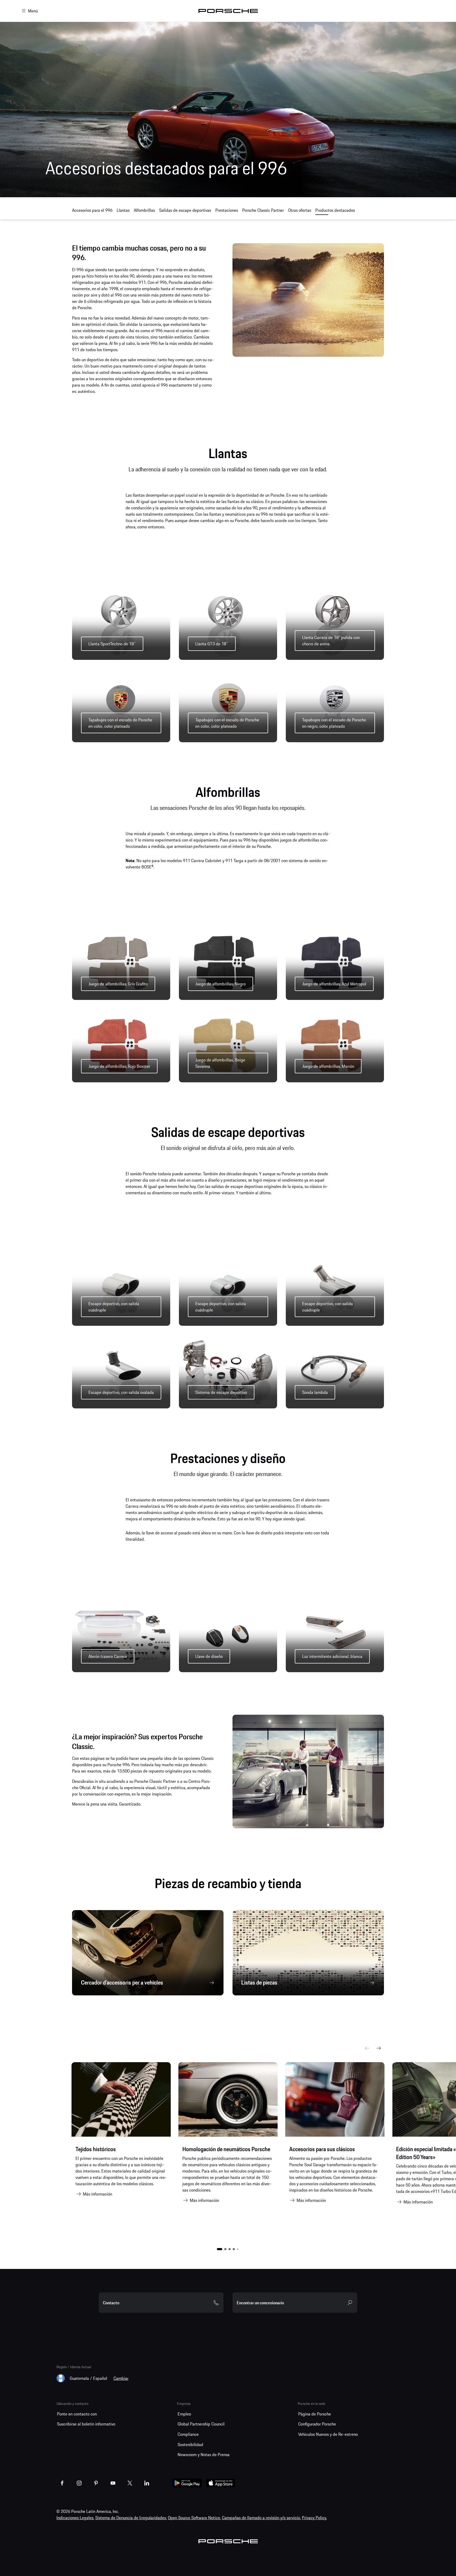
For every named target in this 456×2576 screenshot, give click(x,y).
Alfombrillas (144, 210)
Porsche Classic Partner (263, 210)
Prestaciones (227, 210)
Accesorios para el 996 (92, 210)
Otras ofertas (300, 210)
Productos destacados (335, 210)
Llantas (123, 210)
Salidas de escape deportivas (185, 210)
